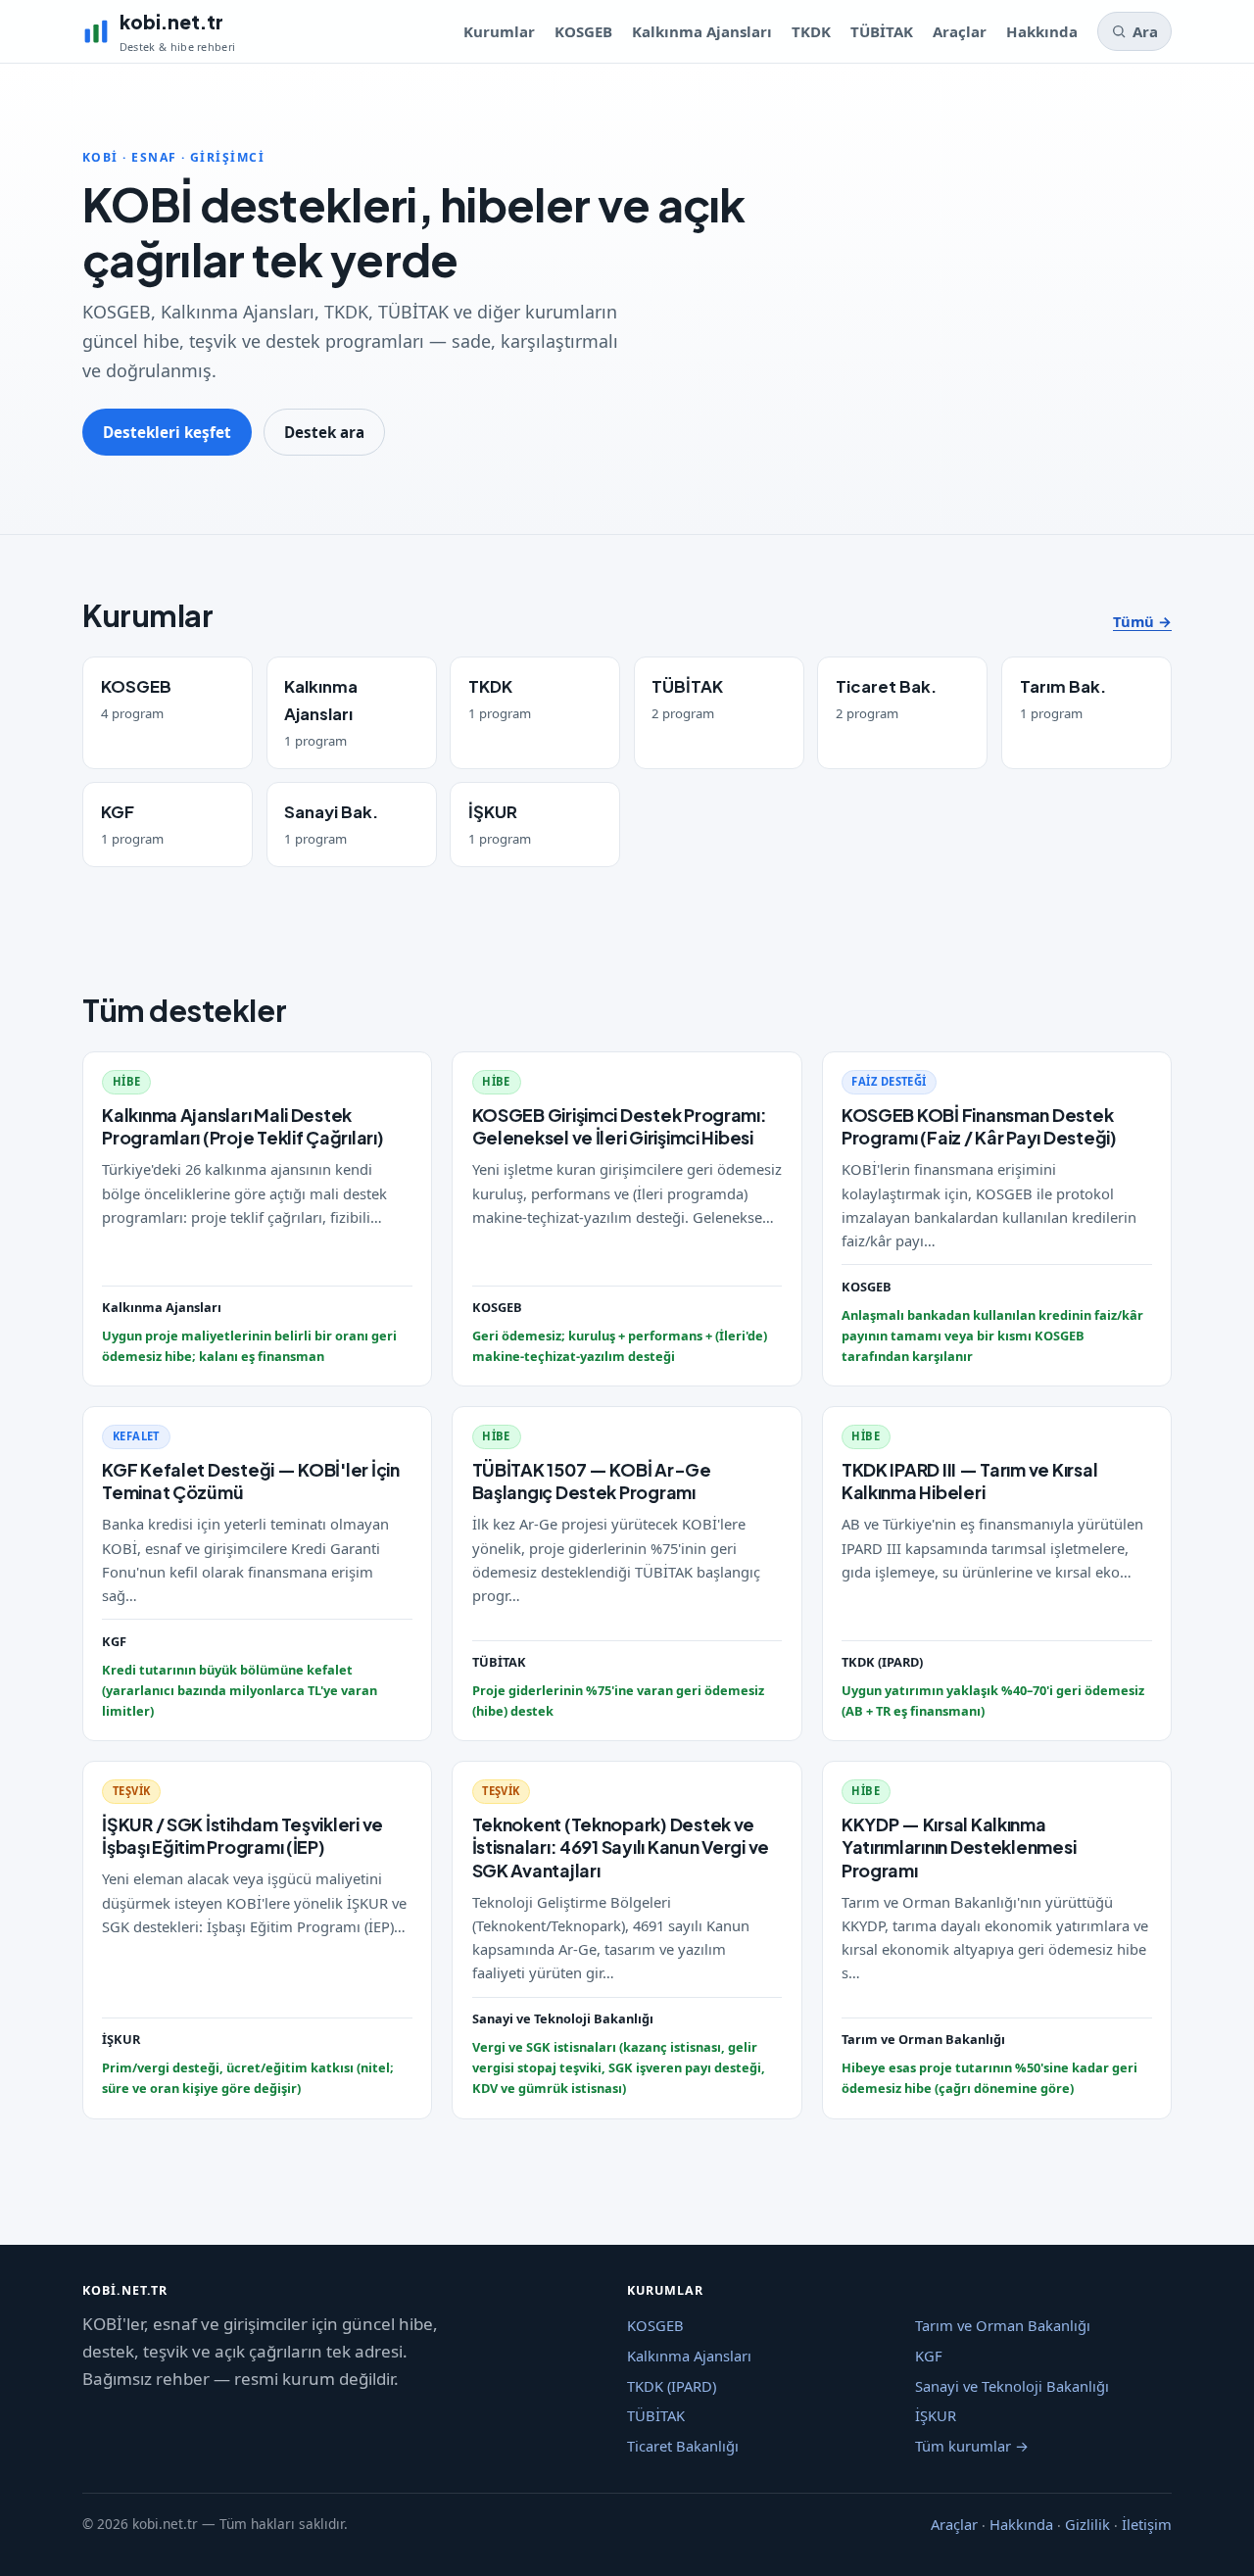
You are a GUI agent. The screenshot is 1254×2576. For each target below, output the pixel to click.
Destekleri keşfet (167, 432)
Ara (1145, 31)
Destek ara (324, 432)
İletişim (1147, 2525)
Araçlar (960, 31)
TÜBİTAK (882, 31)
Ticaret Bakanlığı (683, 2446)
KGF (929, 2356)
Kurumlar (499, 31)
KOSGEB (583, 31)
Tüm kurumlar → (972, 2446)
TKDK (811, 31)
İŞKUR (936, 2415)
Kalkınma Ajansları (702, 31)
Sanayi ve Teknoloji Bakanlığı (1012, 2386)
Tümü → (1142, 621)
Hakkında (1042, 31)
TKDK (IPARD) (672, 2386)
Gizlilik (1087, 2525)
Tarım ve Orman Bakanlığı (1003, 2325)
